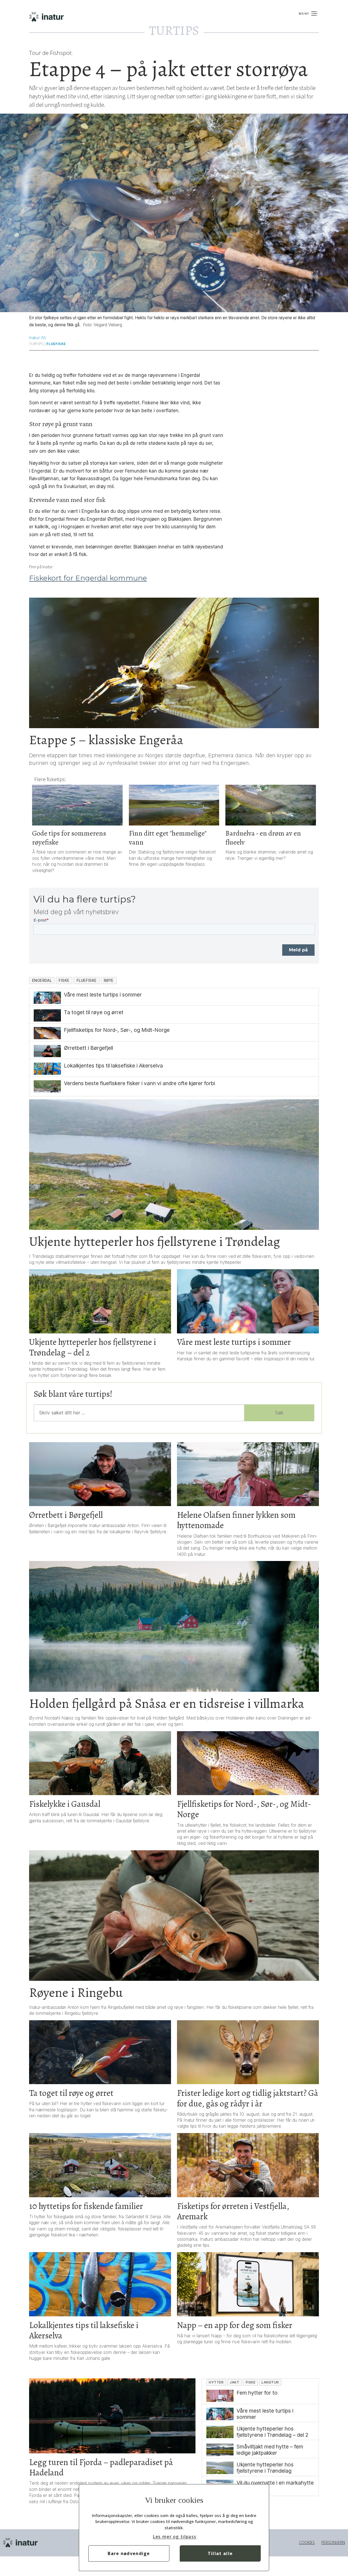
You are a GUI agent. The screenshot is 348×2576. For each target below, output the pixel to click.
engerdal (42, 980)
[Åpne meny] (308, 15)
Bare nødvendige (129, 2553)
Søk (279, 1413)
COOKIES (307, 2542)
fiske (64, 980)
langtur (270, 2382)
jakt (234, 2382)
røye (109, 980)
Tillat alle (220, 2553)
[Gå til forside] (77, 17)
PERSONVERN (333, 2542)
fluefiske (56, 344)
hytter (216, 2382)
